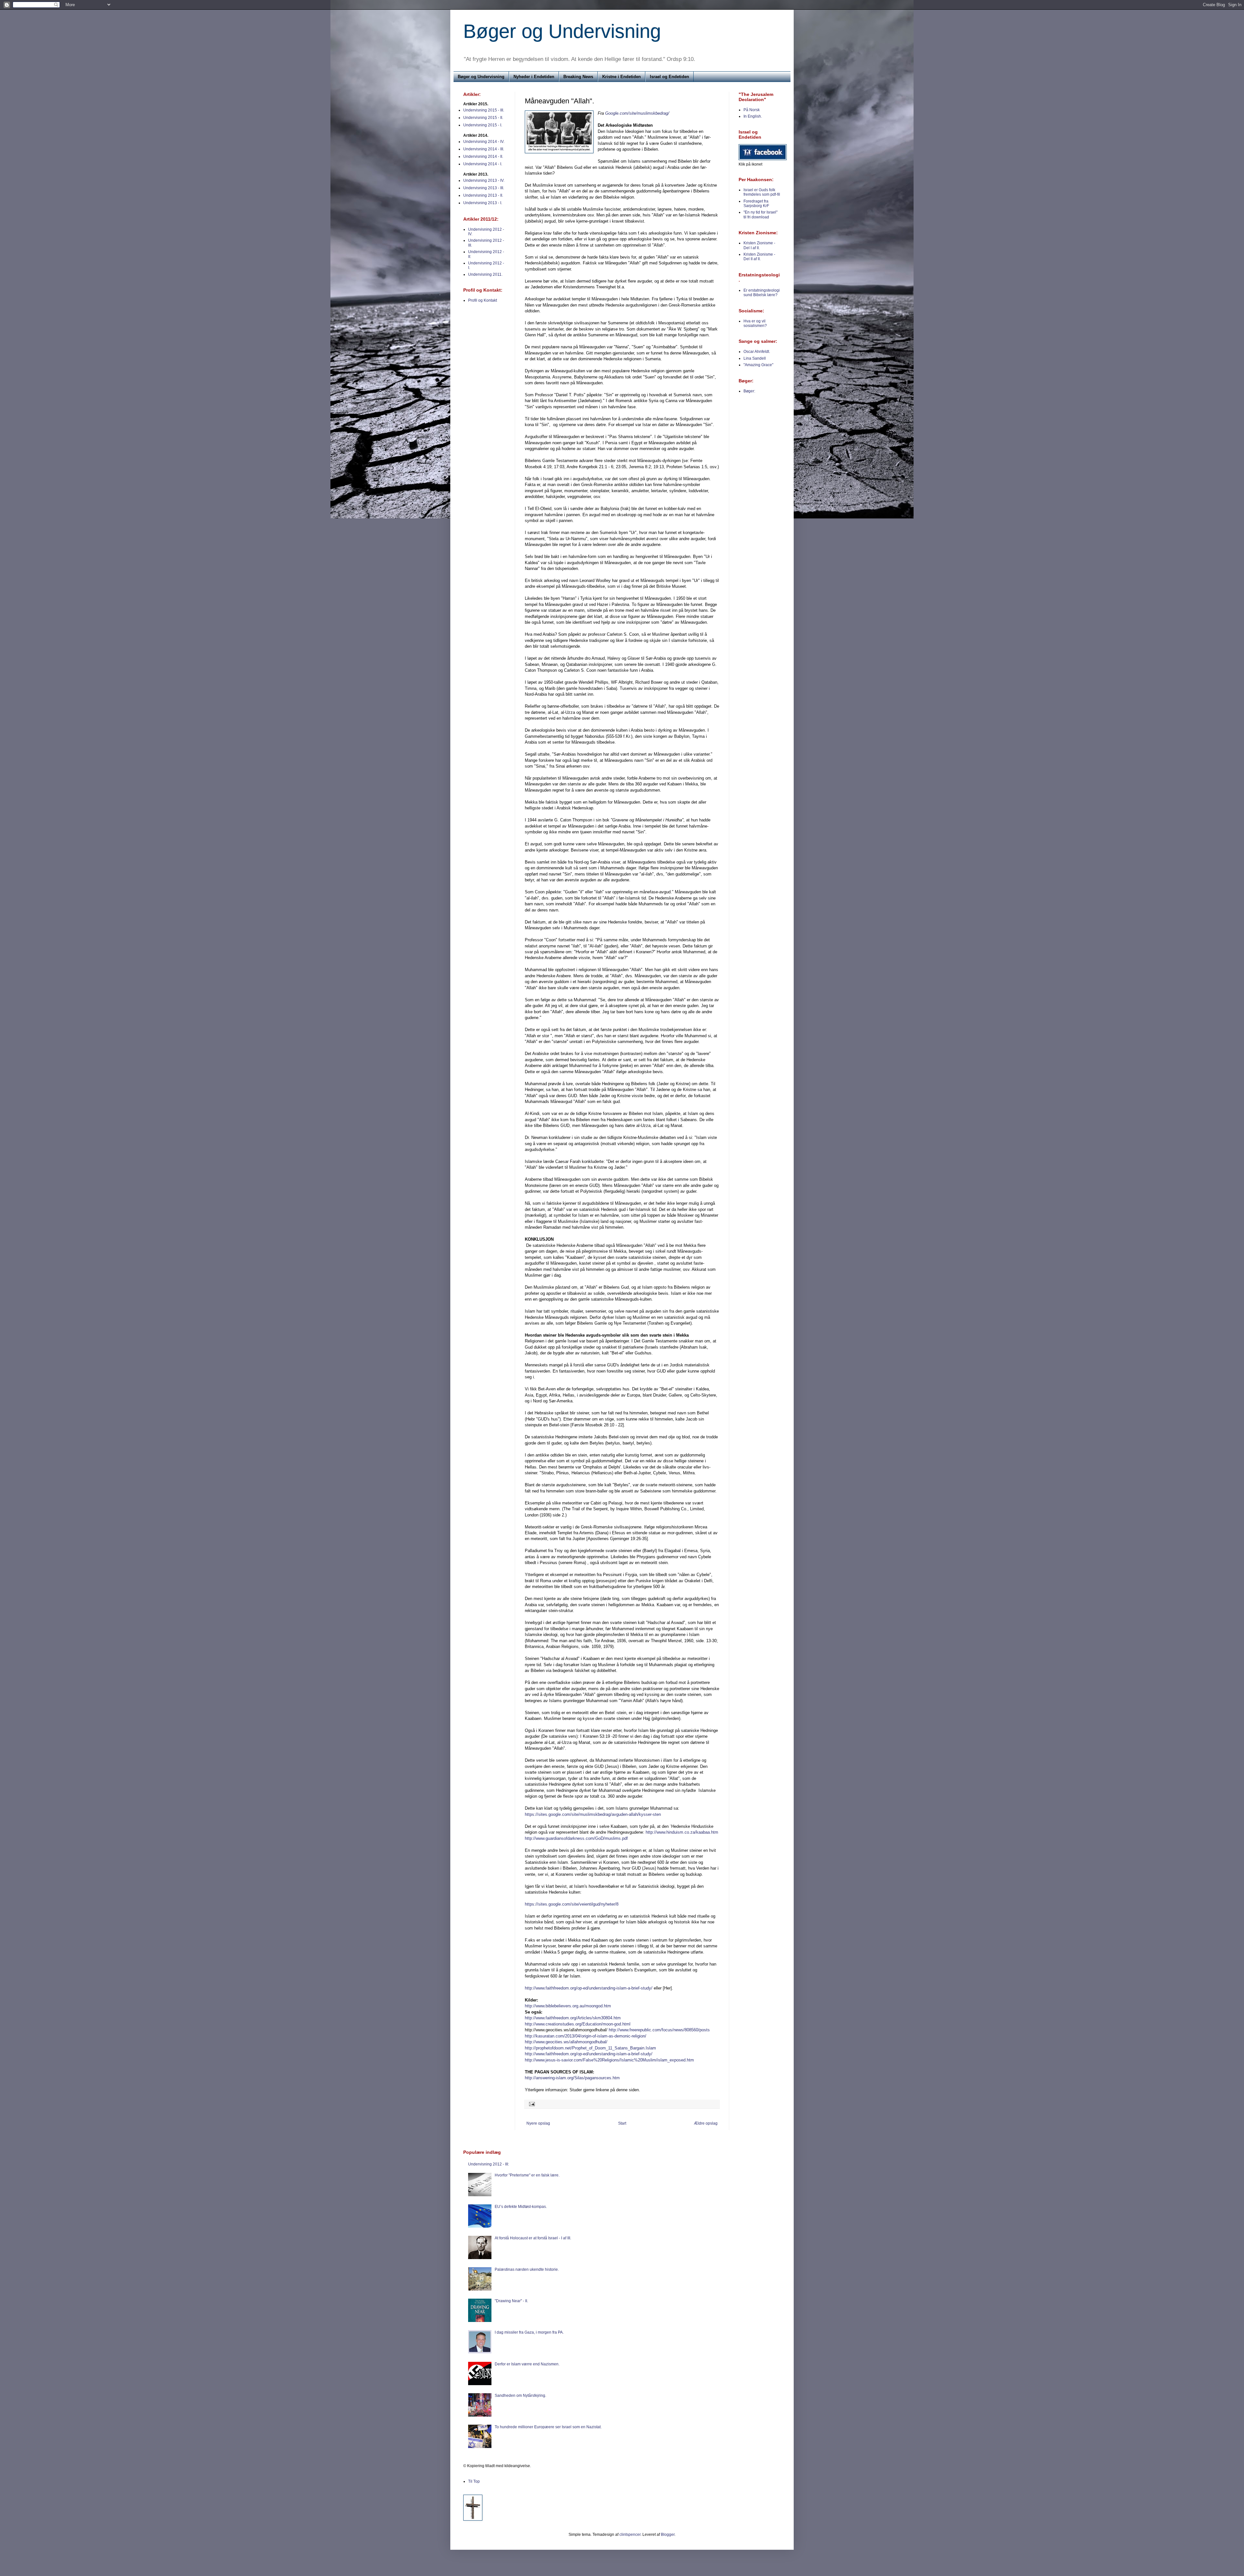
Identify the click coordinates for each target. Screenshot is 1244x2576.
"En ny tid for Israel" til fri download (760, 215)
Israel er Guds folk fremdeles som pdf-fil (762, 192)
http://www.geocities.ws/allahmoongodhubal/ (566, 2042)
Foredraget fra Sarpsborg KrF (756, 203)
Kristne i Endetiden (622, 77)
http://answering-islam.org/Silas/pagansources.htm (572, 2078)
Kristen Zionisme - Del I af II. (759, 245)
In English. (753, 116)
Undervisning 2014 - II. (483, 157)
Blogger (668, 2535)
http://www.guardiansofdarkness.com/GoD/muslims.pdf (576, 1838)
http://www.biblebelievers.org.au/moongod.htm (568, 2006)
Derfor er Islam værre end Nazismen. (527, 2364)
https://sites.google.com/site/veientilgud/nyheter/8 (572, 1904)
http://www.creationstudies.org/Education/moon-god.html (578, 2024)
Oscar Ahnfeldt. (757, 352)
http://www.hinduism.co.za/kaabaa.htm (682, 1832)
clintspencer (630, 2535)
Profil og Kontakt (483, 300)
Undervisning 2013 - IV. (484, 180)
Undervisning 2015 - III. (484, 110)
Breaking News (578, 77)
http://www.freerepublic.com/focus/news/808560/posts (659, 2030)
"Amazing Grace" (758, 365)
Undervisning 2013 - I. (483, 203)
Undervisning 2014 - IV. (484, 142)
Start (622, 2123)
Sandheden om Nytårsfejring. (520, 2396)
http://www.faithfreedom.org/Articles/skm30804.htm (573, 2018)
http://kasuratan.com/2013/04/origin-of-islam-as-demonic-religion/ (586, 2036)
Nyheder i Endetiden (534, 77)
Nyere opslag (538, 2123)
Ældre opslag (706, 2123)
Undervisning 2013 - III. (484, 188)
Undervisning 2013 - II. (483, 195)
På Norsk (752, 110)
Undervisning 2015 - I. (483, 125)
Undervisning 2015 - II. (483, 118)
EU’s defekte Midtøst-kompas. (521, 2207)
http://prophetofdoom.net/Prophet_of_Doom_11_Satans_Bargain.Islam (590, 2048)
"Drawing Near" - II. (511, 2301)
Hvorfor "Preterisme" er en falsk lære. (527, 2175)
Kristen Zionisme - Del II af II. (759, 257)
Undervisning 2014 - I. (483, 164)
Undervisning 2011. (485, 274)
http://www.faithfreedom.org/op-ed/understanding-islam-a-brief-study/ (589, 1988)
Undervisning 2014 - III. (484, 149)
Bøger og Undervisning (562, 31)
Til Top (474, 2481)
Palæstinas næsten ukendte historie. (527, 2269)
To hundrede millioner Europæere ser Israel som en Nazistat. (548, 2427)
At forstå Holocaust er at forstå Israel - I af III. (533, 2238)
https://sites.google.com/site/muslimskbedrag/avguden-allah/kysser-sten (593, 1814)
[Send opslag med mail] (531, 2104)
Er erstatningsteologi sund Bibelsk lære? (762, 293)
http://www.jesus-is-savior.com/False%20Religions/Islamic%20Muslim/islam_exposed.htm (609, 2060)
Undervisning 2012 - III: (489, 2164)
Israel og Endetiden (669, 77)
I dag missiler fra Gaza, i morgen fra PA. (529, 2332)
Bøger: (749, 391)
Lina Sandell (755, 358)
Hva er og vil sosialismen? (755, 323)
